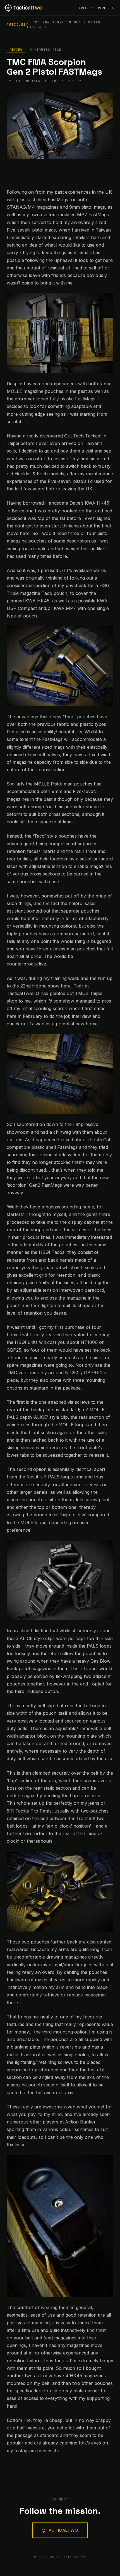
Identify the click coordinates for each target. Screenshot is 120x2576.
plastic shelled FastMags (42, 200)
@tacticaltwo (60, 2530)
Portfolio (107, 8)
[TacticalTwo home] (23, 8)
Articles (87, 8)
